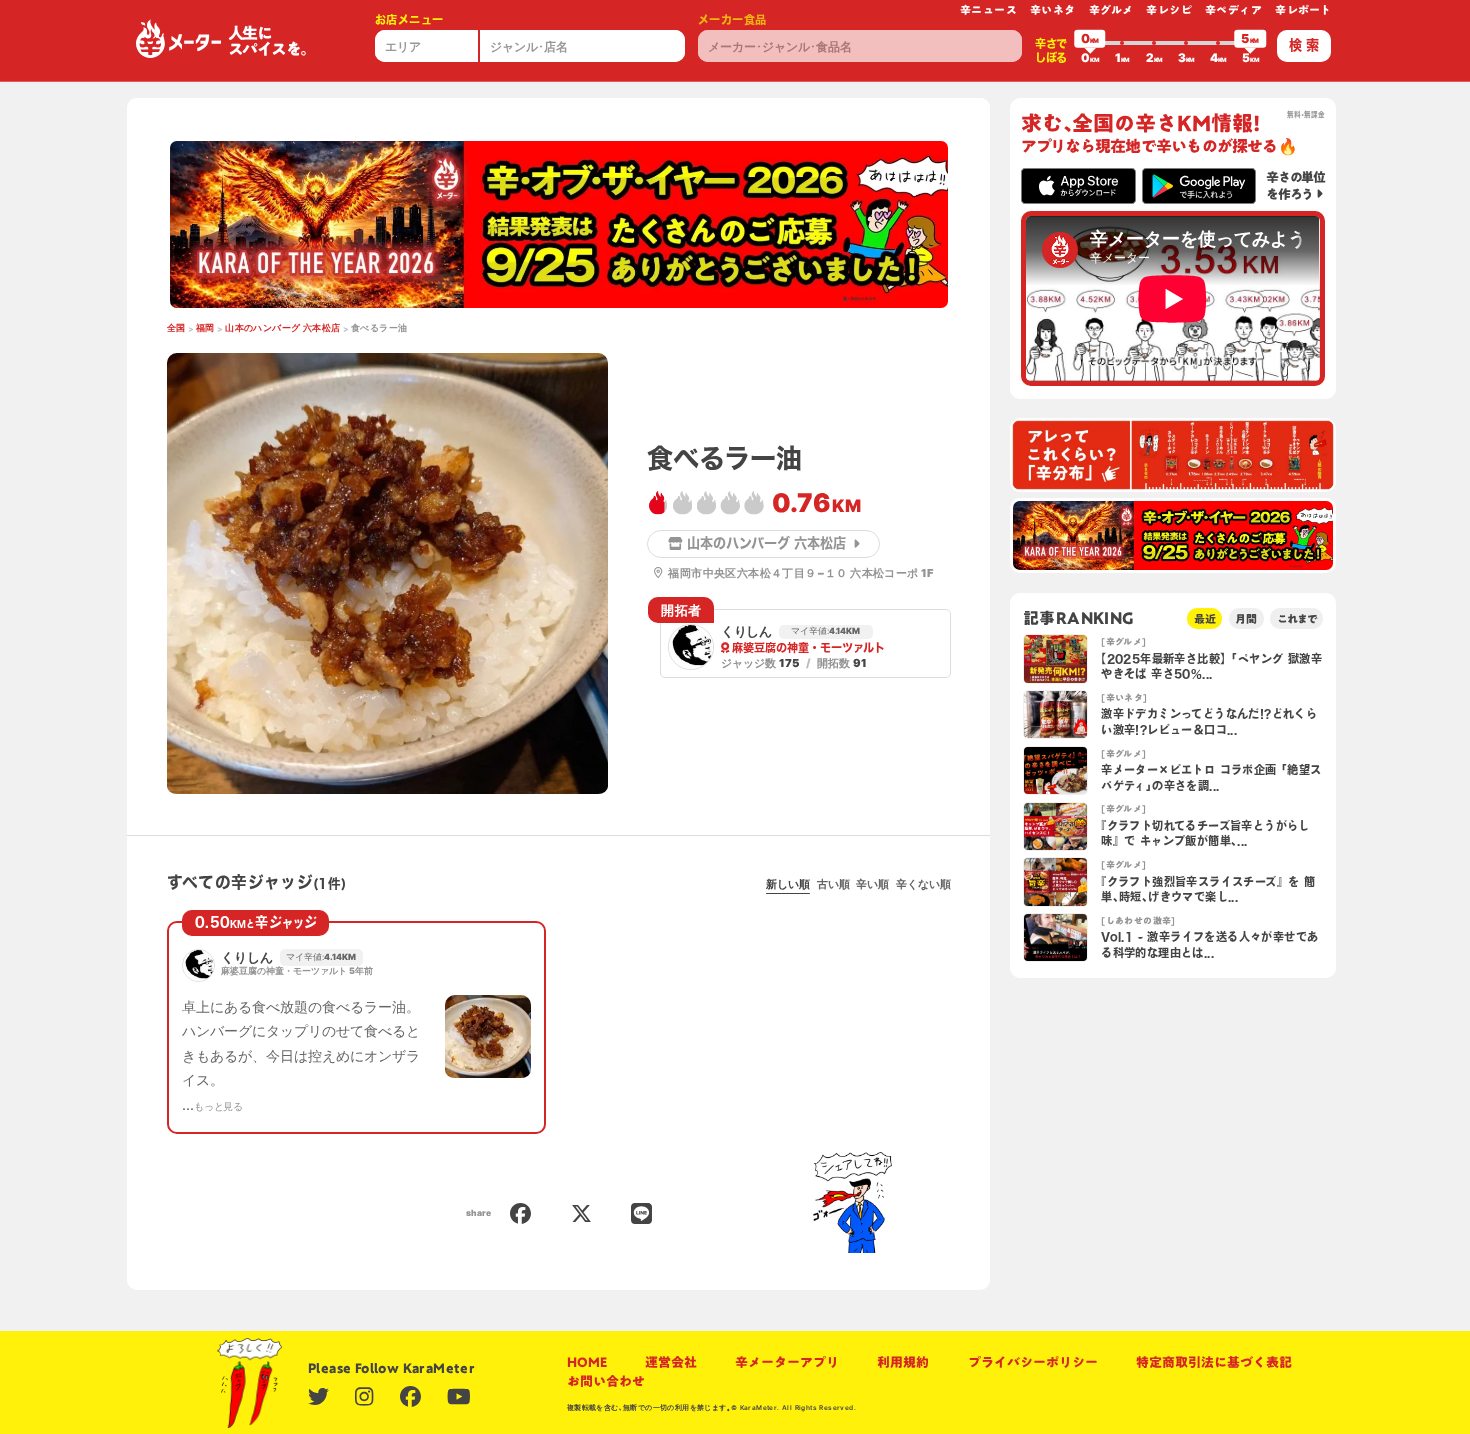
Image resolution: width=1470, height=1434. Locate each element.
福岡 (205, 328)
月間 (1246, 618)
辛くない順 (923, 884)
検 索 (1304, 45)
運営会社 (671, 1362)
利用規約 (903, 1362)
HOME (587, 1362)
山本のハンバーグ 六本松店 (282, 328)
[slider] (1090, 43)
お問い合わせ (606, 1381)
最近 (1205, 618)
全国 (176, 328)
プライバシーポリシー (1033, 1362)
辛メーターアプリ (787, 1362)
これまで (1297, 618)
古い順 (833, 884)
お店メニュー (409, 19)
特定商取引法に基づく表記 (1214, 1362)
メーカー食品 (732, 19)
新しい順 (788, 884)
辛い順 (872, 884)
